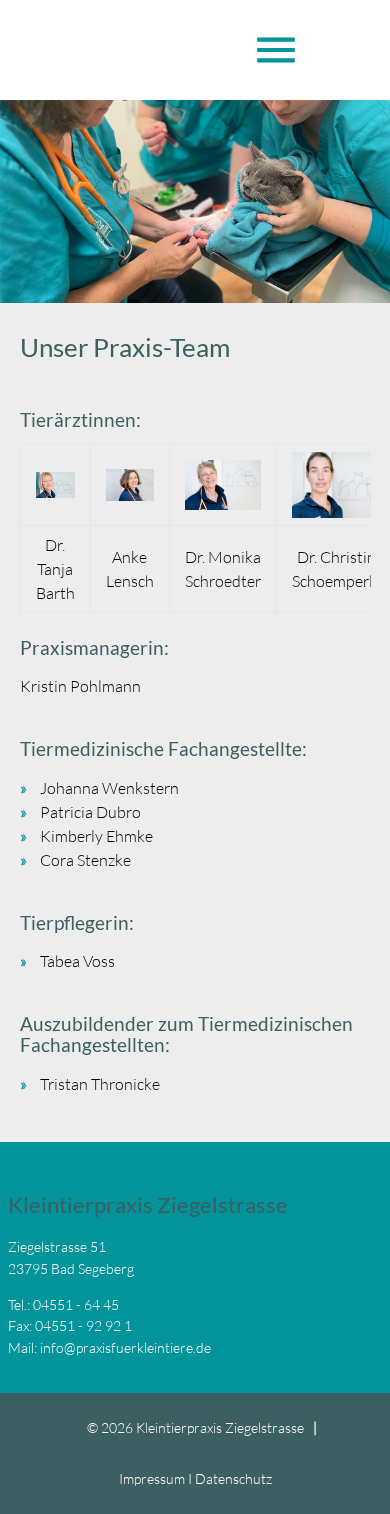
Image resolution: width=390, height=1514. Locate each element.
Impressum (152, 1478)
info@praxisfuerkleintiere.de (125, 1347)
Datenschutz (233, 1478)
